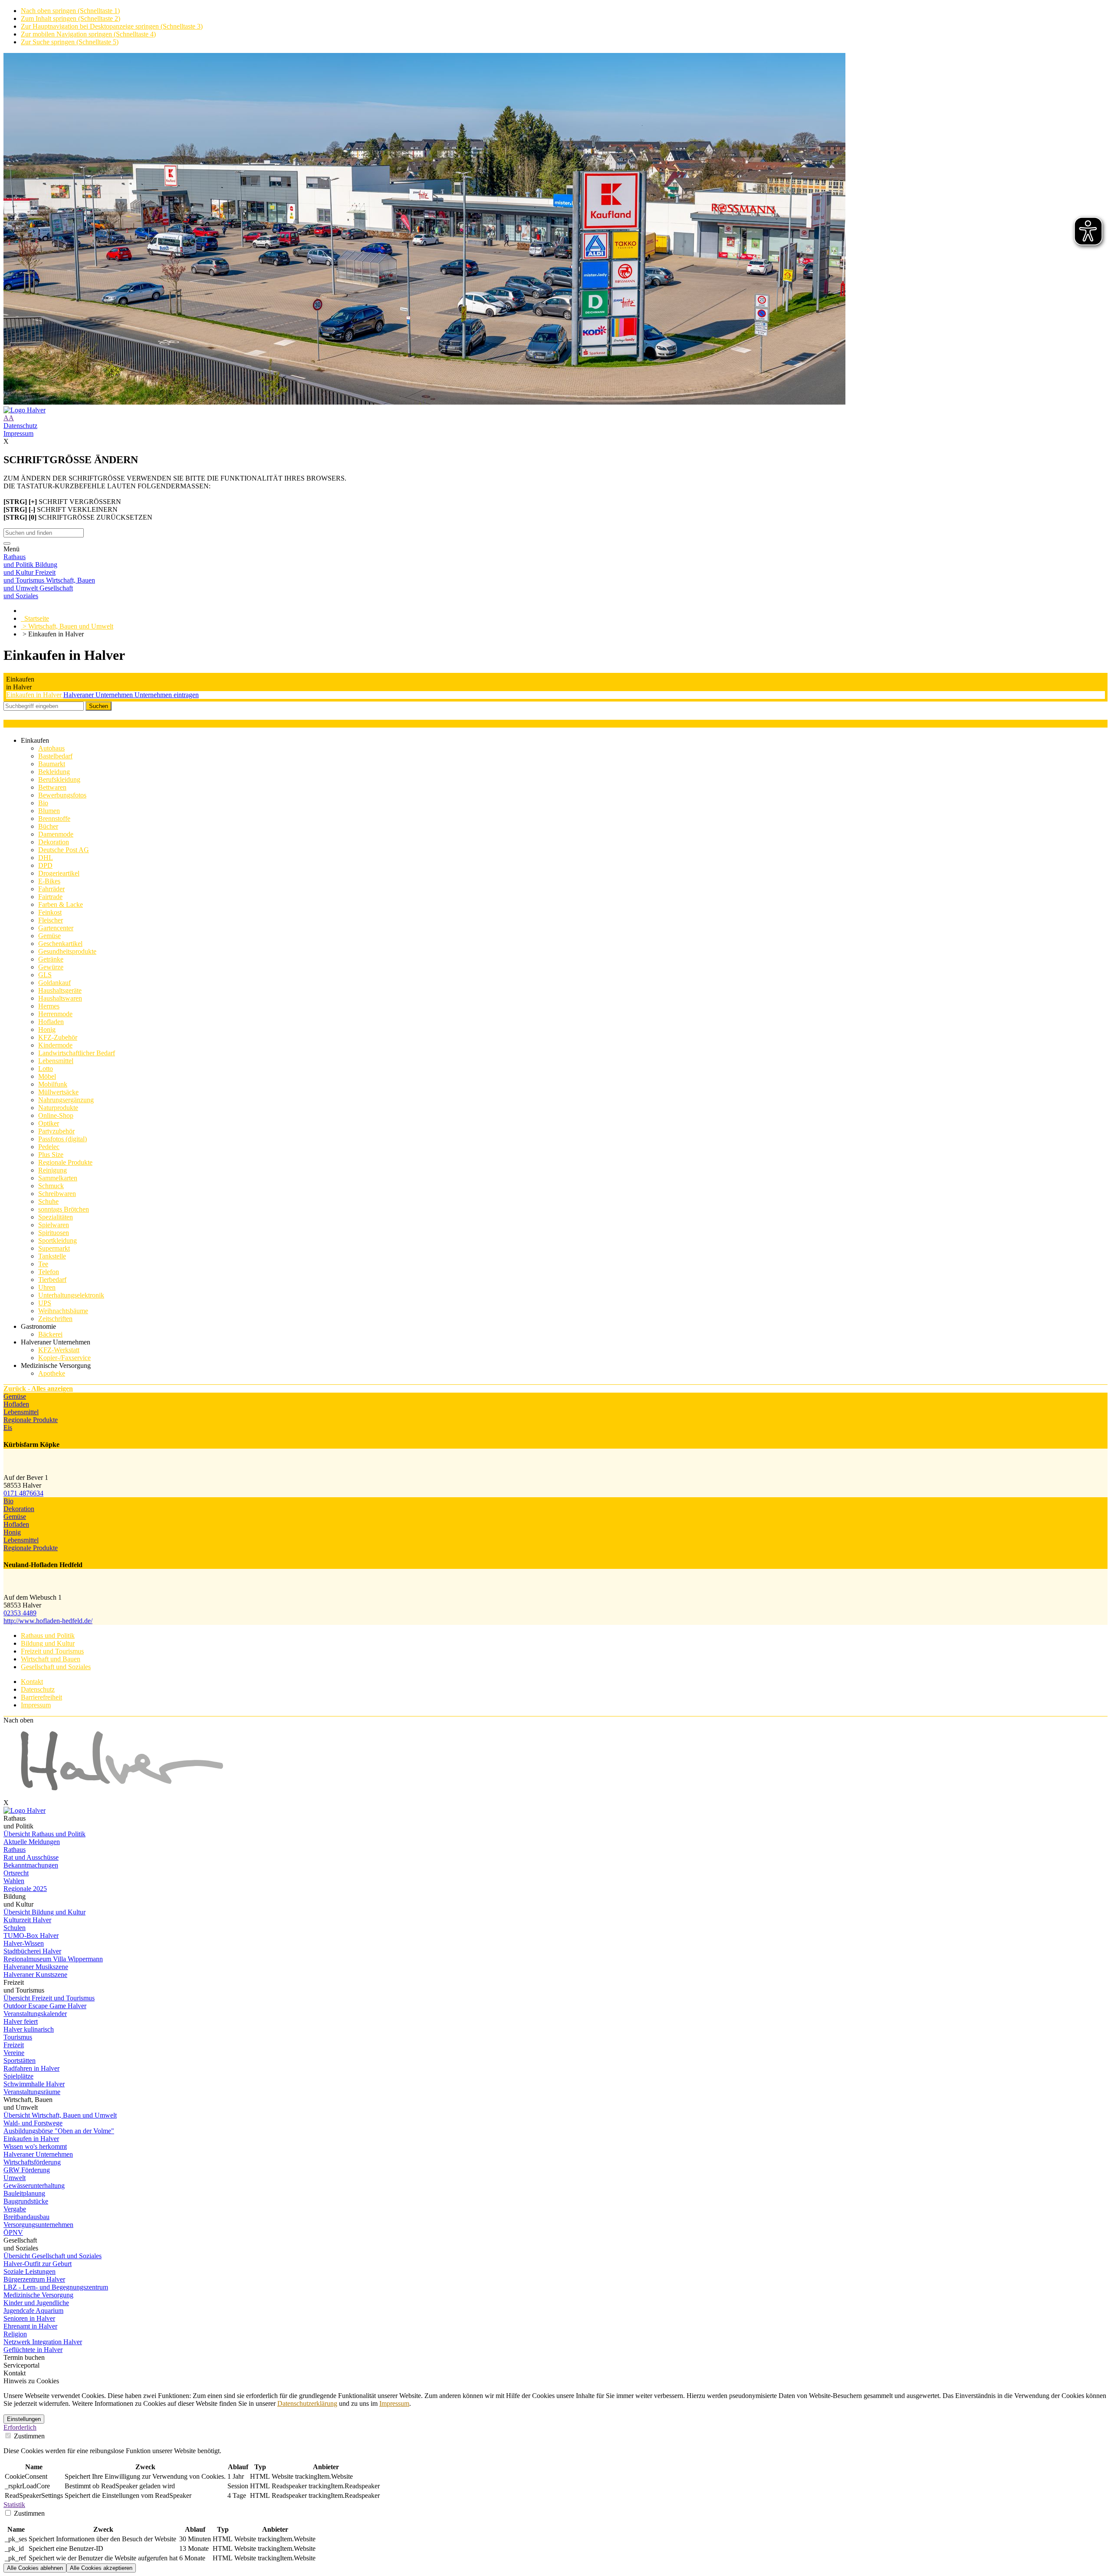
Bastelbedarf (55, 756)
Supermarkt (54, 1248)
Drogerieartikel (59, 873)
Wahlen (14, 1881)
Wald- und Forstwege (33, 2123)
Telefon (49, 1272)
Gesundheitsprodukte (67, 951)
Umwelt (15, 2178)
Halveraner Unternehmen (99, 695)
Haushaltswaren (60, 998)
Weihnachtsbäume (63, 1311)
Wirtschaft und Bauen (51, 1659)
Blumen (49, 811)
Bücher (48, 826)
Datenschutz (20, 426)
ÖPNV (13, 2232)
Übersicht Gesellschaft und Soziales (53, 2256)
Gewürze (51, 967)
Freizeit (14, 2045)
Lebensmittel (56, 1061)
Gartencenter (56, 928)
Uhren (47, 1287)
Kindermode (55, 1045)
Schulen (15, 1928)
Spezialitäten (56, 1217)
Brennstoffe (54, 819)
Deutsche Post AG (64, 850)
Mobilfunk (53, 1084)
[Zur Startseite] (555, 410)
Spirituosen (54, 1233)
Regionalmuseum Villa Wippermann (53, 1959)
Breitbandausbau (26, 2217)
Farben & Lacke (61, 904)
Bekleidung (54, 772)
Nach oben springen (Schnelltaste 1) (70, 11)
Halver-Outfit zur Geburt (38, 2264)
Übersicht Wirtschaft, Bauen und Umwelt (60, 2115)
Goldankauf (54, 983)
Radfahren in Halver (31, 2068)
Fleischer (51, 920)
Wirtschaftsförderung (32, 2162)
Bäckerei (50, 1334)
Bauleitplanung (24, 2193)
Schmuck (51, 1186)
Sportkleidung (58, 1240)
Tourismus (18, 2037)
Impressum (18, 433)
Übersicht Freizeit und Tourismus (49, 1998)
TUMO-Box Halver (31, 1935)
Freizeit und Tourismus (52, 1651)
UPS (45, 1303)
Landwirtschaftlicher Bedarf (77, 1053)
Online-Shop (56, 1115)
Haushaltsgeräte (60, 990)
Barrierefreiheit (41, 1697)
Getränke (51, 959)
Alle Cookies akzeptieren (101, 2568)
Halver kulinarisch (29, 2029)
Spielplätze (18, 2076)
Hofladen (51, 1022)
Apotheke (52, 1373)
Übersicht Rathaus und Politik (44, 1834)
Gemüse (49, 936)
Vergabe (15, 2209)
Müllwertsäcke (58, 1092)
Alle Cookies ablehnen (35, 2568)
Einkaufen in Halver (35, 695)
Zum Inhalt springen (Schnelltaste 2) (71, 18)
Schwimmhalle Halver (34, 2084)
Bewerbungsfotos (62, 795)
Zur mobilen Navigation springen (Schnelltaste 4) (88, 34)
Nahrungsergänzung (66, 1100)
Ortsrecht (16, 1873)
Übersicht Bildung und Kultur (44, 1912)
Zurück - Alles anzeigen (38, 1388)
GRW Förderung (27, 2170)
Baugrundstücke (26, 2201)
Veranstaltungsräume (32, 2092)
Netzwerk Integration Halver (43, 2342)
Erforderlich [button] (20, 2427)
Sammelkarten (58, 1178)
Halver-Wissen (24, 1943)
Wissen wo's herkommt (35, 2146)
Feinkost (50, 912)
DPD (45, 865)
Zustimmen (28, 2436)
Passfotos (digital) (62, 1139)
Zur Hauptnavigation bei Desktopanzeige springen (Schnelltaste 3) (112, 26)
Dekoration (54, 842)
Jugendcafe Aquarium (33, 2311)
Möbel (47, 1076)
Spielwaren (54, 1225)
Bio (43, 803)
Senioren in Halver (29, 2318)
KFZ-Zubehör (58, 1037)
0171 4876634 (23, 1493)
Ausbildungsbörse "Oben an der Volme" (59, 2131)
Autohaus (51, 748)
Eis (8, 1428)
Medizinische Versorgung (38, 2295)
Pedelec (49, 1147)
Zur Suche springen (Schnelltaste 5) (70, 42)
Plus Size (51, 1155)
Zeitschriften (55, 1319)
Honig (47, 1029)
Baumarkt (52, 764)
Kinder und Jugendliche (36, 2303)
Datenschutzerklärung (307, 2403)
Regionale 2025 (25, 1889)
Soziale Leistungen (30, 2271)
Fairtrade (50, 897)
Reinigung (53, 1170)
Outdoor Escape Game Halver (45, 2006)
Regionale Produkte (65, 1162)
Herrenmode (55, 1014)
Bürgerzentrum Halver (34, 2279)
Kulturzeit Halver (27, 1920)
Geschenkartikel (60, 944)
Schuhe (48, 1201)
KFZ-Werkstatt (59, 1350)
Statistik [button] (14, 2505)
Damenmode (56, 834)
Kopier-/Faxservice (64, 1358)
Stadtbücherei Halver (32, 1951)
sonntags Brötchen (64, 1209)
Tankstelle (52, 1256)
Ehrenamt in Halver (30, 2326)
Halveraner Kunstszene (35, 1975)
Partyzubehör (56, 1131)
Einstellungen (24, 2419)
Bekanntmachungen (31, 1865)
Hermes (49, 1006)
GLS (45, 975)
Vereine (14, 2053)
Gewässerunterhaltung (34, 2186)
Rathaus (15, 1850)
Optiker (49, 1123)
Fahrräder (51, 889)
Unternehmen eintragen (167, 695)
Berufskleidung (59, 779)
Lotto (46, 1069)
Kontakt (32, 1682)
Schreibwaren (57, 1194)
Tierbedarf (52, 1280)
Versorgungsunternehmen (38, 2225)
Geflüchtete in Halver (33, 2350)
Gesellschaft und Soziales (56, 1667)
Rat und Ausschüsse (31, 1857)
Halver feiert (21, 2021)
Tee (43, 1264)
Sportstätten (20, 2060)
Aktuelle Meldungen (32, 1842)
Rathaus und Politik (48, 1636)
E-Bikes (49, 881)
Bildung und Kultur (48, 1643)
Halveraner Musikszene (36, 1967)
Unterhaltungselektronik (71, 1295)
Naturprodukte (58, 1108)
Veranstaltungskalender (35, 2014)
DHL (46, 858)
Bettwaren (52, 787)
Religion (15, 2334)
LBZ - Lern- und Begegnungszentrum (56, 2287)
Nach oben (18, 1720)
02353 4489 (20, 1613)
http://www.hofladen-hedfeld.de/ (48, 1621)
